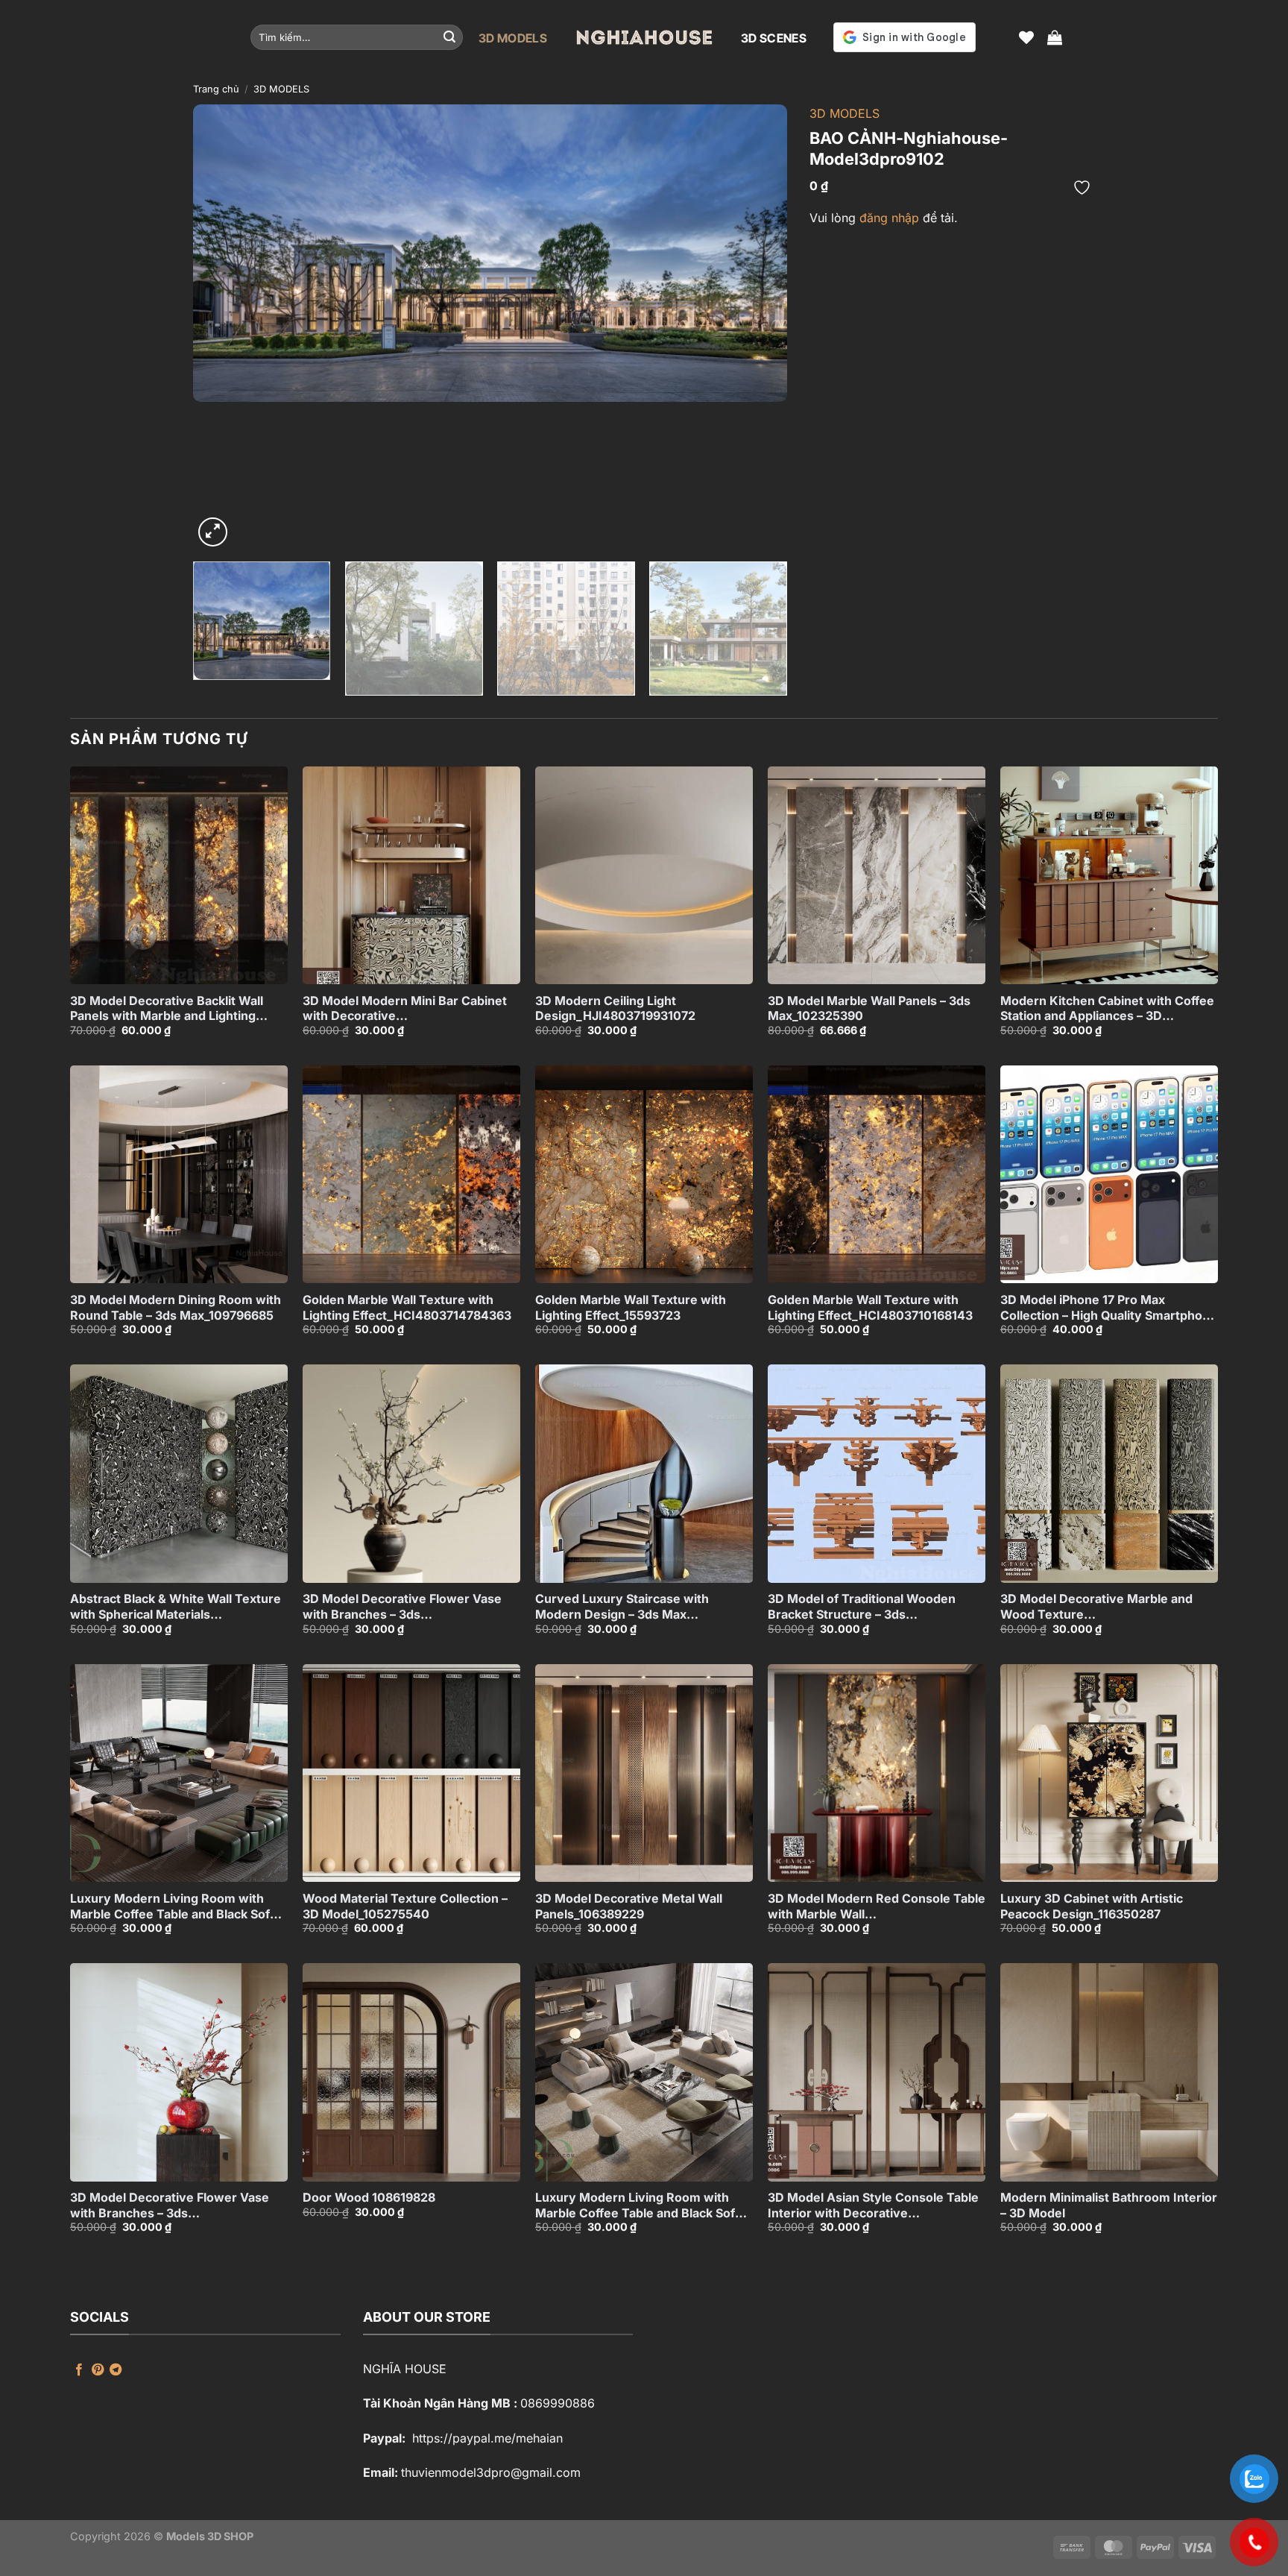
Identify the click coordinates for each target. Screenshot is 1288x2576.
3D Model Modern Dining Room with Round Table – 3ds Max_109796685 (176, 1307)
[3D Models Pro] (644, 37)
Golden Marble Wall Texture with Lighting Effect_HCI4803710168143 (870, 1307)
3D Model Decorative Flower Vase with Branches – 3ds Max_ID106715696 (402, 1607)
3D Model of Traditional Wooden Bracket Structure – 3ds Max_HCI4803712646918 (862, 1607)
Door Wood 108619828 (369, 2197)
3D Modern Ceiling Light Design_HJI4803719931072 (615, 1008)
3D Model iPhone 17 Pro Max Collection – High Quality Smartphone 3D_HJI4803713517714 (1109, 1308)
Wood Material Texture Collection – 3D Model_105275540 (405, 1906)
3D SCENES (774, 38)
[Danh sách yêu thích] (1026, 37)
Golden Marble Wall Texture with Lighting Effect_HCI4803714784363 (407, 1307)
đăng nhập (889, 218)
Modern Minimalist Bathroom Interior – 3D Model (1109, 2205)
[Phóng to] (213, 532)
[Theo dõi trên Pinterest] (98, 2370)
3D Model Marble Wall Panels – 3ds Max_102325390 (869, 1008)
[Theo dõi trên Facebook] (79, 2370)
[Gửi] (449, 37)
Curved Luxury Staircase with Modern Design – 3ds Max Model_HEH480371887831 (622, 1607)
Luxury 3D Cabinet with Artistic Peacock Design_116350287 (1092, 1906)
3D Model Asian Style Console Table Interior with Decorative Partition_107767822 (873, 2205)
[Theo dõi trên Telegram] (116, 2370)
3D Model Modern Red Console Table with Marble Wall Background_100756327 (877, 1906)
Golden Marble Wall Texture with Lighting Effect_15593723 (631, 1307)
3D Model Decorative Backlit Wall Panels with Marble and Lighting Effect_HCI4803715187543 (167, 1009)
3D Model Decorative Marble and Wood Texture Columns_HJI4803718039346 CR (1098, 1607)
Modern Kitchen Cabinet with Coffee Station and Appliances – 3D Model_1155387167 (1107, 1009)
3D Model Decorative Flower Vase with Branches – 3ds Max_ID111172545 (170, 2205)
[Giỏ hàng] (1055, 37)
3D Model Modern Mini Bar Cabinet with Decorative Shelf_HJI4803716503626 (405, 1009)
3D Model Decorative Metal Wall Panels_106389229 (629, 1906)
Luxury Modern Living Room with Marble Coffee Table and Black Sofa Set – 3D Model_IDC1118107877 (173, 1906)
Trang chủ (216, 89)
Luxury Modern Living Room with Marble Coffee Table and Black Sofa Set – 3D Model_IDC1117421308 (638, 2205)
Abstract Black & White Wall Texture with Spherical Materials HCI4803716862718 (176, 1607)
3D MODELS (513, 38)
